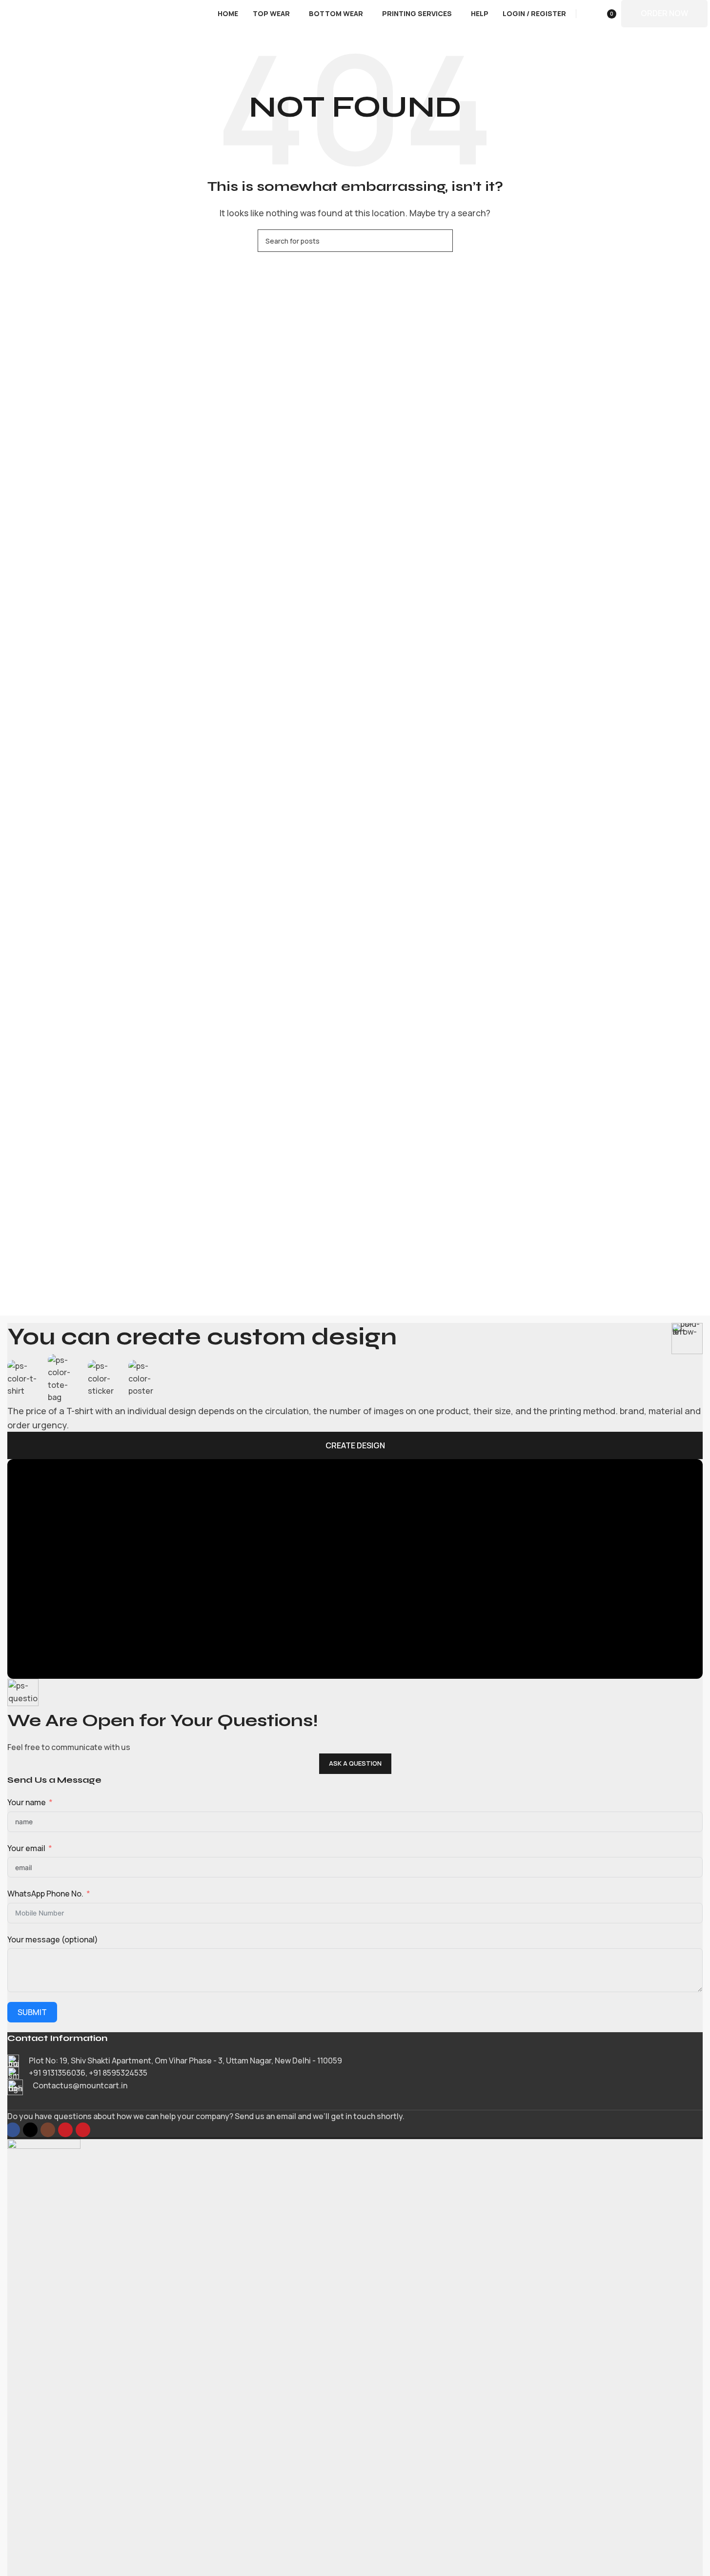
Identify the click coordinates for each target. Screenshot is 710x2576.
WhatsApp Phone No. (45, 1894)
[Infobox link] (355, 2061)
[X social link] (30, 2130)
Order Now (664, 13)
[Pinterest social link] (83, 2130)
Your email (26, 1848)
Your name (27, 1802)
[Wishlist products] (586, 14)
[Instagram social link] (48, 2130)
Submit (32, 2012)
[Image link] (44, 2505)
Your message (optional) (53, 1939)
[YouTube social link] (65, 2130)
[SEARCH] (442, 241)
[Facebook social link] (13, 2130)
